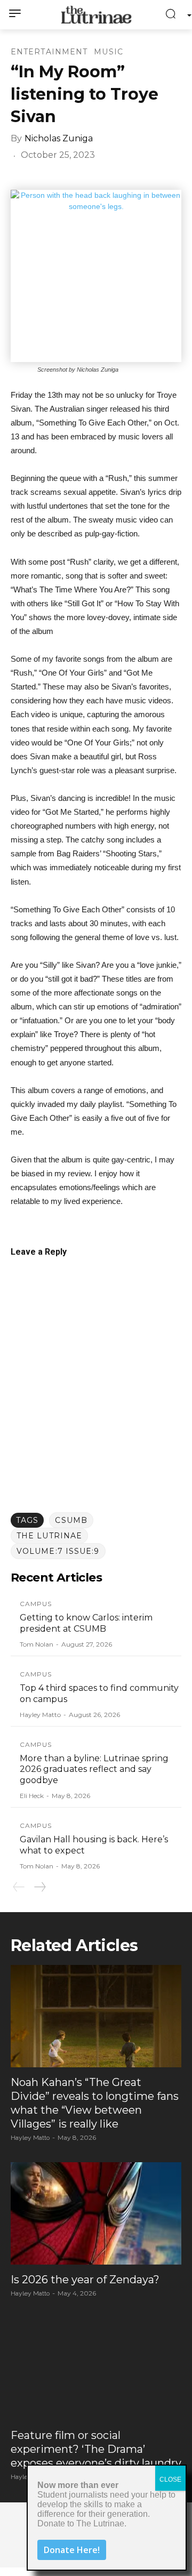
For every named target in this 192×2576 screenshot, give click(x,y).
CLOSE (170, 2479)
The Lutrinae (49, 1536)
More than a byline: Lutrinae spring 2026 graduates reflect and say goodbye (94, 1770)
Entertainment (49, 52)
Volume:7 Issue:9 (58, 1551)
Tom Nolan (37, 1644)
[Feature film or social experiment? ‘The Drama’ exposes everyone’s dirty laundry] (96, 2369)
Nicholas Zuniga (59, 138)
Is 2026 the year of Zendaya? (85, 2280)
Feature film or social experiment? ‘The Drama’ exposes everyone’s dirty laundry (96, 2449)
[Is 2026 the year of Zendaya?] (96, 2213)
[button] (174, 15)
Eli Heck (32, 1796)
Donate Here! (72, 2550)
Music (109, 52)
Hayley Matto (40, 1715)
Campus (36, 1604)
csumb (71, 1520)
